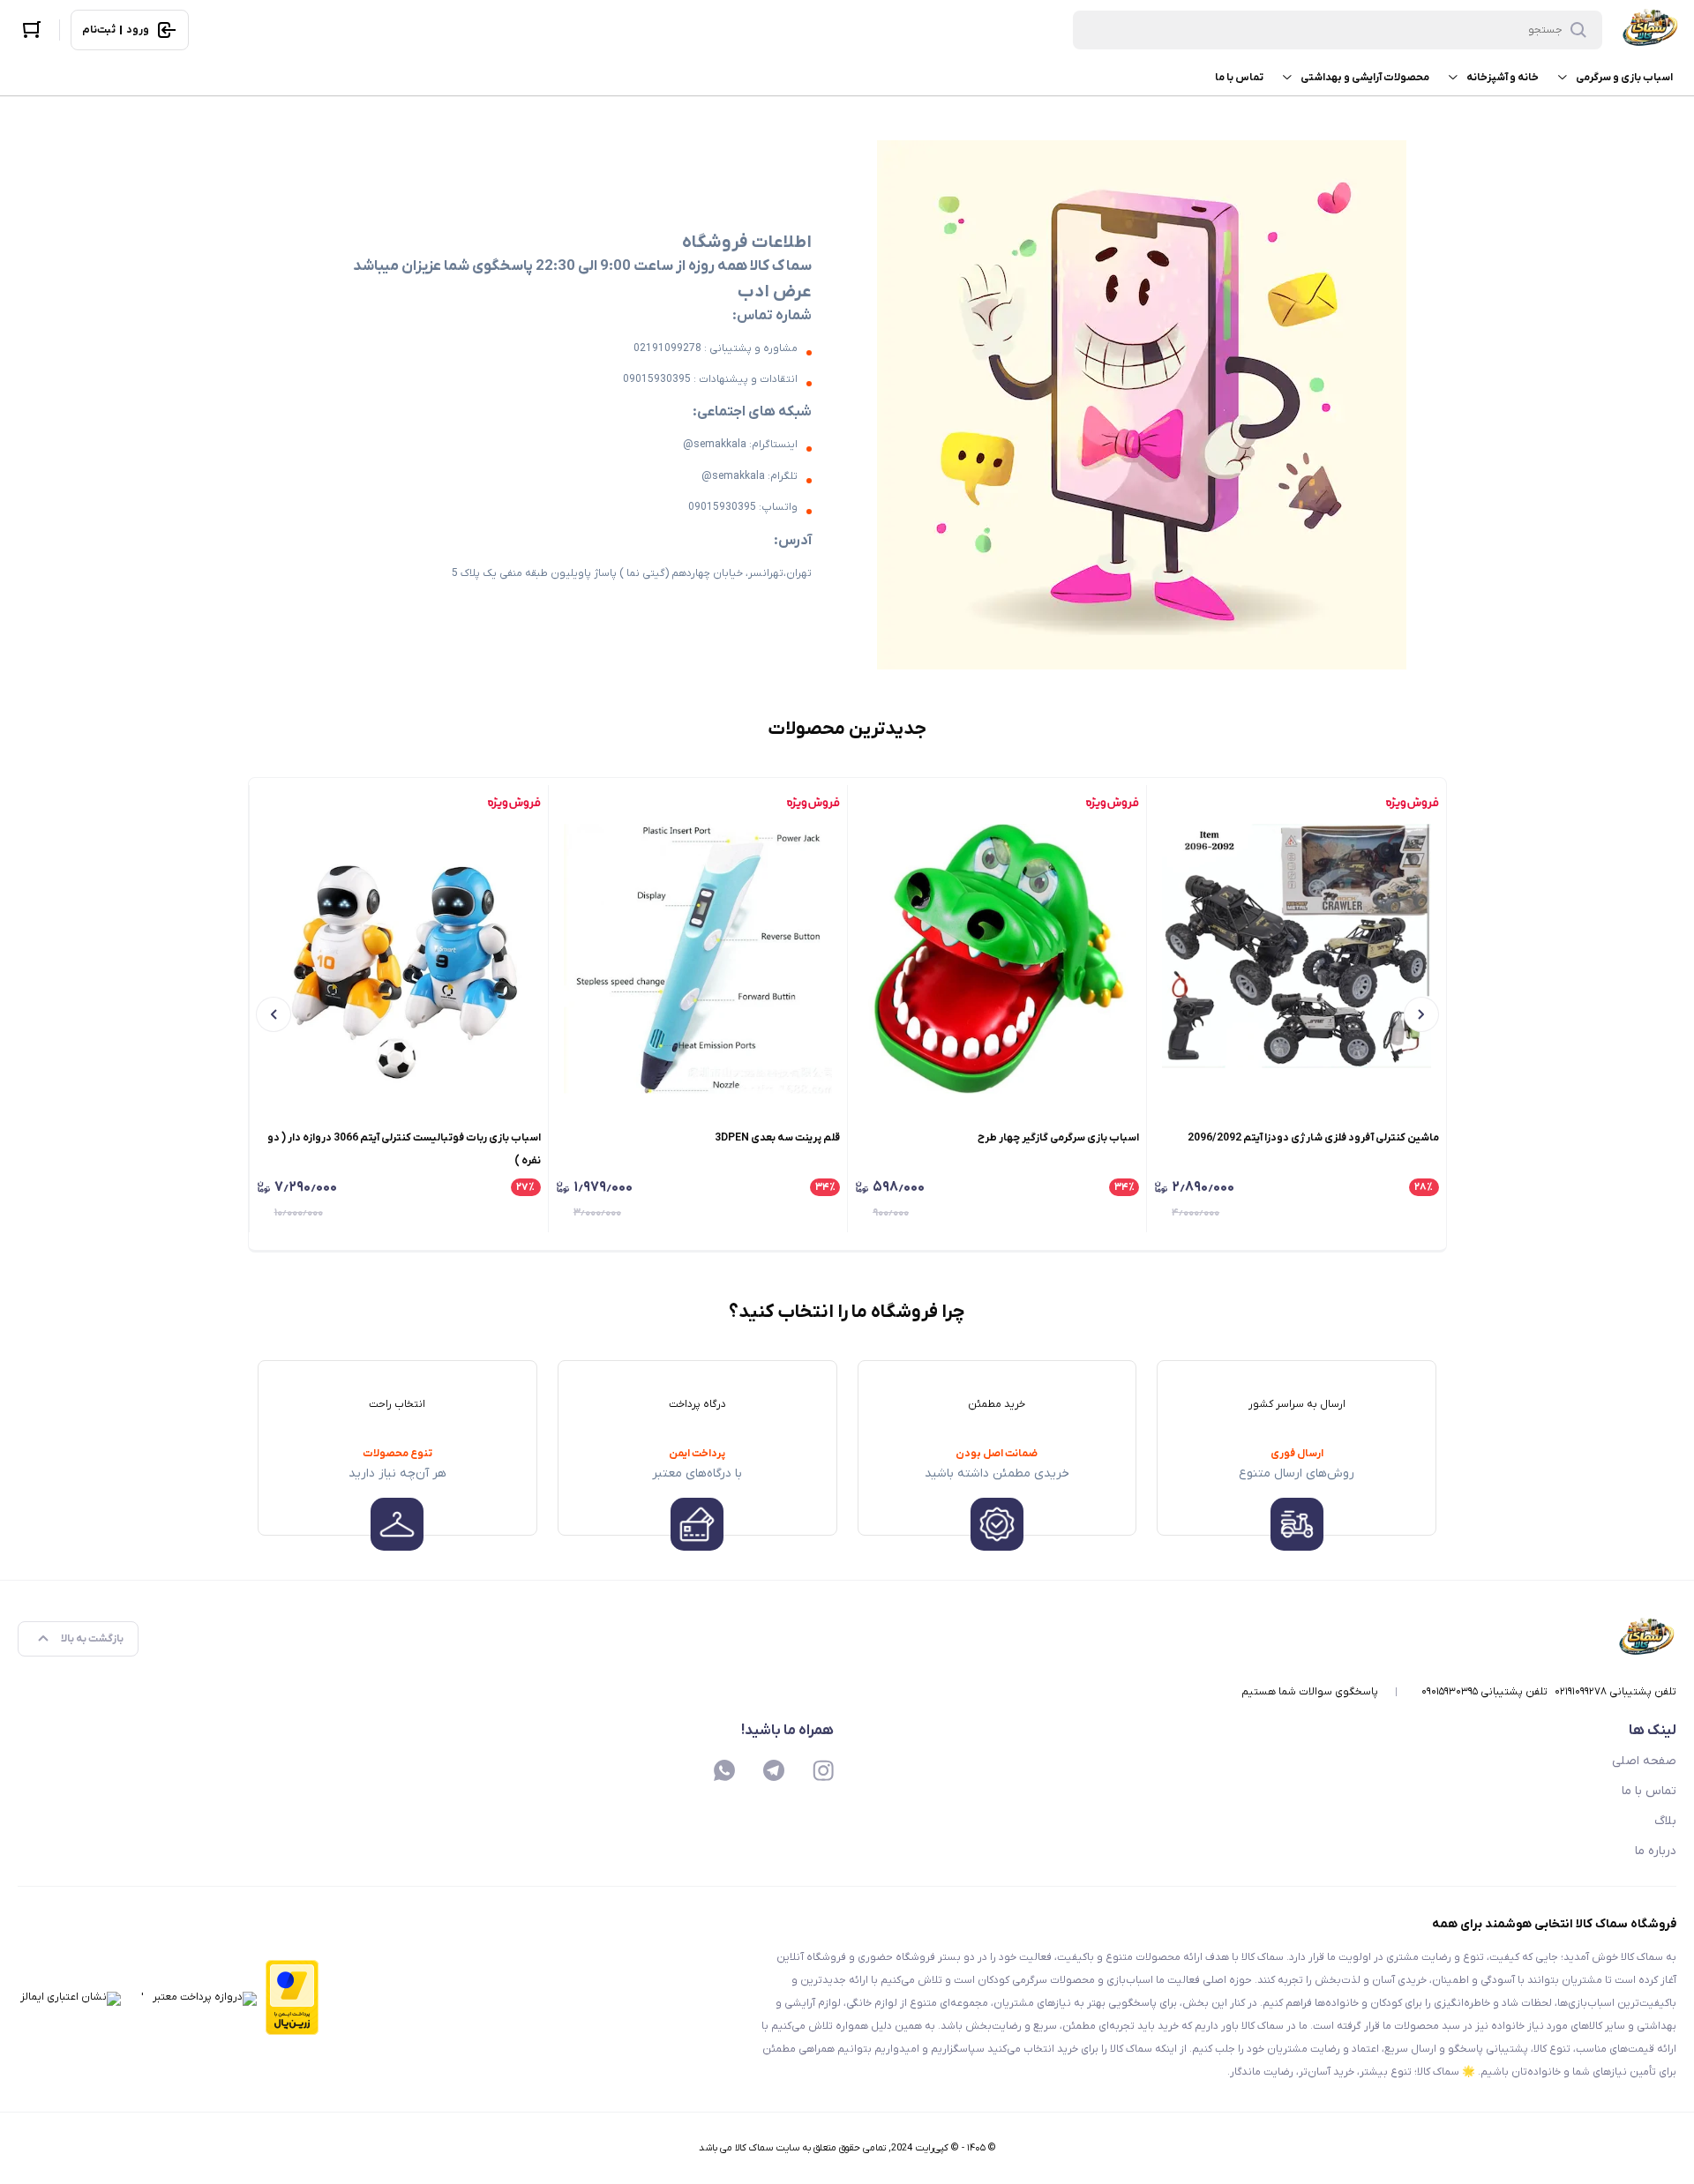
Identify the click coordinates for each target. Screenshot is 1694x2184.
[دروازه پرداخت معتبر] (292, 1999)
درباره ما (1656, 1851)
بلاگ (1665, 1821)
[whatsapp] (724, 1770)
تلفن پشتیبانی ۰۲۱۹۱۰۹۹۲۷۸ (1615, 1692)
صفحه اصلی (1644, 1761)
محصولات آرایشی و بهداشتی (1365, 78)
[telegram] (774, 1770)
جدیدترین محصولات (847, 729)
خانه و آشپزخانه (1503, 78)
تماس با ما (1239, 78)
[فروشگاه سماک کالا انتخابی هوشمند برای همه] (1650, 30)
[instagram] (823, 1770)
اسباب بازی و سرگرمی (1624, 78)
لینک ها (1653, 1731)
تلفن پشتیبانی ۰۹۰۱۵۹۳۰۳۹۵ (1484, 1692)
